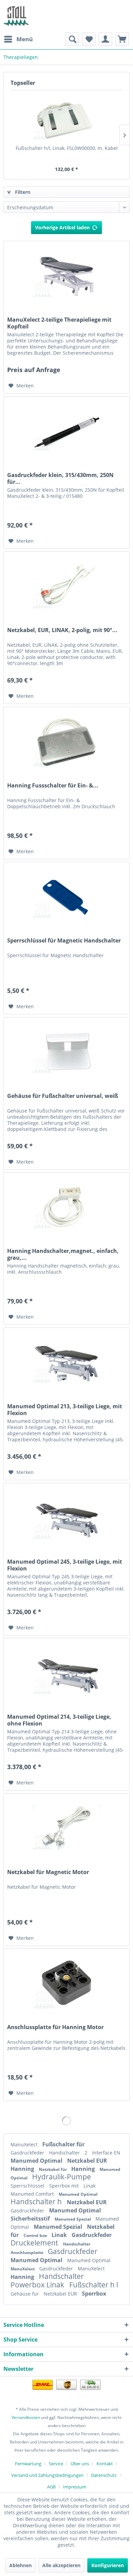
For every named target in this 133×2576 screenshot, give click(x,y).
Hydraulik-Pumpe (62, 2177)
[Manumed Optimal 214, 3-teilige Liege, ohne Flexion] (66, 1672)
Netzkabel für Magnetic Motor (48, 1872)
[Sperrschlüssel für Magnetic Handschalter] (66, 896)
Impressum (75, 2487)
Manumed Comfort (33, 2194)
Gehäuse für (25, 2294)
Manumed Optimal (37, 2161)
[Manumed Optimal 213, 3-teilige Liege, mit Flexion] (66, 1362)
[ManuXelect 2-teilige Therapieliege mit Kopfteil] (66, 275)
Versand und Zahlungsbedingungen (47, 2475)
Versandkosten (26, 2417)
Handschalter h (37, 2202)
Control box (36, 2235)
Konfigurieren (108, 2565)
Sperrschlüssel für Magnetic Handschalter (64, 941)
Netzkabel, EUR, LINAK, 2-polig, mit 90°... (62, 630)
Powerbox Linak (38, 2285)
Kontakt (105, 2464)
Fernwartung (28, 2464)
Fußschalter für (63, 2144)
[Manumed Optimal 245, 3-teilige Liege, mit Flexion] (66, 1517)
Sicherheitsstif (31, 2219)
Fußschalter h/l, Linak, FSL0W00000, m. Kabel (67, 148)
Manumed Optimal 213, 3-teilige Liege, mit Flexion (65, 1410)
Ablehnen (20, 2565)
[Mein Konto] (105, 39)
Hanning (23, 2169)
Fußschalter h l (94, 2285)
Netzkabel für (53, 2169)
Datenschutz (104, 2475)
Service (56, 2464)
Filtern (22, 192)
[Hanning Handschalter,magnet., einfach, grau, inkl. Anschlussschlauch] (66, 1207)
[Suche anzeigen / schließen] (72, 39)
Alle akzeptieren (61, 2565)
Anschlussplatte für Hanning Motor (55, 2027)
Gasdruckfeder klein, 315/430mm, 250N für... (60, 478)
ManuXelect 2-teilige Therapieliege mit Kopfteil (59, 323)
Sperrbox (94, 2294)
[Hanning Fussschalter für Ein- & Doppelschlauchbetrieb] (66, 741)
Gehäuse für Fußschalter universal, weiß (63, 1096)
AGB (51, 2487)
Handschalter (65, 2153)
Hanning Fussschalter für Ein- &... (53, 786)
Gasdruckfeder (28, 2153)
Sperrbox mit (65, 2186)
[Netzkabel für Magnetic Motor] (66, 1828)
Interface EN (106, 2153)
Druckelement (35, 2243)
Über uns (80, 2464)
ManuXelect (25, 2144)
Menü (25, 39)
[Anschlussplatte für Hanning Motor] (66, 1983)
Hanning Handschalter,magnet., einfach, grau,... (63, 1254)
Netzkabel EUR (87, 2161)
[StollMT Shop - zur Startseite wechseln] (16, 16)
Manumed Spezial (73, 2219)
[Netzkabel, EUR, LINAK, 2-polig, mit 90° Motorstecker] (66, 586)
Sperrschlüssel (28, 2186)
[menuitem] (18, 39)
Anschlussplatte (27, 2252)
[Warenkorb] (122, 39)
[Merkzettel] (89, 39)
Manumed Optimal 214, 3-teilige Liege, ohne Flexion (59, 1720)
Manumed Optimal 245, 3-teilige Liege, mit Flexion (65, 1565)
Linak (90, 2186)
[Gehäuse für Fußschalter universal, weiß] (66, 1052)
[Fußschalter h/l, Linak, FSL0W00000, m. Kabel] (66, 118)
